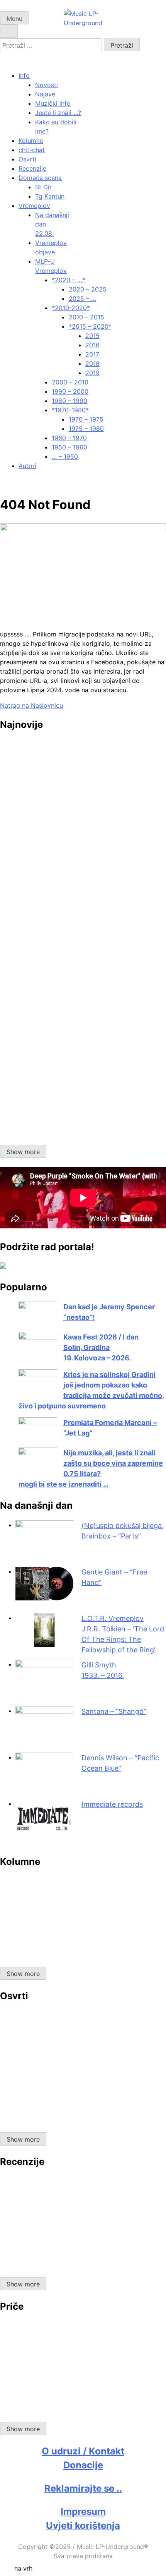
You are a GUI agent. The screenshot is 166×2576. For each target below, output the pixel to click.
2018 (92, 364)
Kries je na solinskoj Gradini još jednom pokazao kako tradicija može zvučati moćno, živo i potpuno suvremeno (91, 1390)
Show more (23, 1152)
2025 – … (82, 298)
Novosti (47, 85)
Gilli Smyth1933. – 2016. (103, 1670)
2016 (92, 345)
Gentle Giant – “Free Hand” (114, 1577)
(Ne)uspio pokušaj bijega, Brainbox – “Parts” (123, 1531)
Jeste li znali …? (58, 113)
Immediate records (112, 1804)
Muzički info (53, 103)
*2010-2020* (71, 308)
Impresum (83, 2512)
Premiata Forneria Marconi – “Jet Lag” (110, 1428)
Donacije (83, 2465)
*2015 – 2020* (90, 326)
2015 (92, 336)
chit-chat (32, 150)
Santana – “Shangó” (114, 1711)
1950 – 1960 (69, 447)
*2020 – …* (69, 280)
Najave (45, 94)
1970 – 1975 (86, 419)
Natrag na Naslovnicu (31, 705)
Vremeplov (34, 206)
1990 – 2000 (70, 391)
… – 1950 (65, 456)
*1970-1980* (70, 410)
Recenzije (32, 168)
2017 (92, 354)
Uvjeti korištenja (83, 2525)
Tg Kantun (50, 196)
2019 (92, 373)
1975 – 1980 (86, 429)
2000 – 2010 (70, 382)
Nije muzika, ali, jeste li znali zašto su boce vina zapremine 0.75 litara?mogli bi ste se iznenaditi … (91, 1468)
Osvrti (27, 159)
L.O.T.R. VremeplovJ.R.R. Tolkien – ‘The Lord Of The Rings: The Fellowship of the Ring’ (123, 1634)
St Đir (43, 187)
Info (24, 75)
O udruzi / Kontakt (83, 2451)
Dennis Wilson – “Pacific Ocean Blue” (120, 1763)
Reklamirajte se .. (83, 2488)
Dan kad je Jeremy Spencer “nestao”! (109, 1312)
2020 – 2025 (88, 289)
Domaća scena (40, 178)
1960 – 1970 (69, 438)
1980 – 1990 (69, 401)
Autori (27, 466)
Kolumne (31, 141)
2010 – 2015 (86, 317)
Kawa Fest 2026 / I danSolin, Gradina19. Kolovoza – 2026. (101, 1347)
